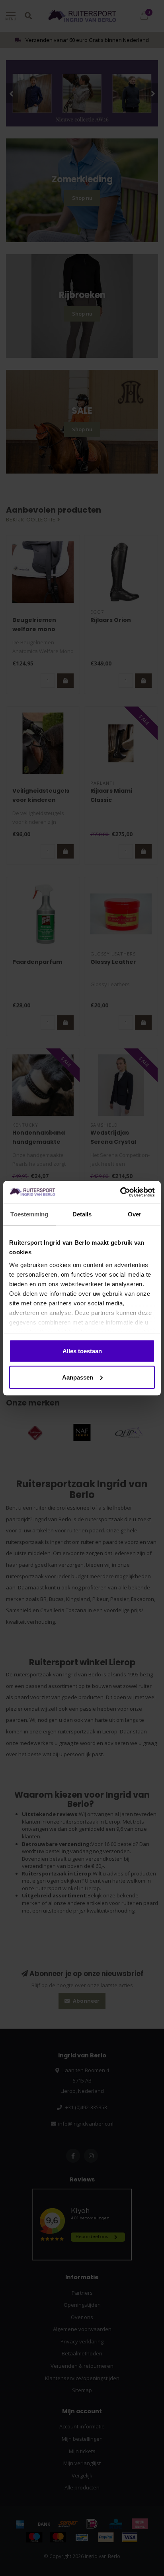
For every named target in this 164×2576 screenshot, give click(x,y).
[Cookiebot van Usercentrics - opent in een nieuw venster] (120, 1192)
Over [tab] (135, 1214)
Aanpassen (78, 1377)
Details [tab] (82, 1214)
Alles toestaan (82, 1351)
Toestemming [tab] (29, 1214)
